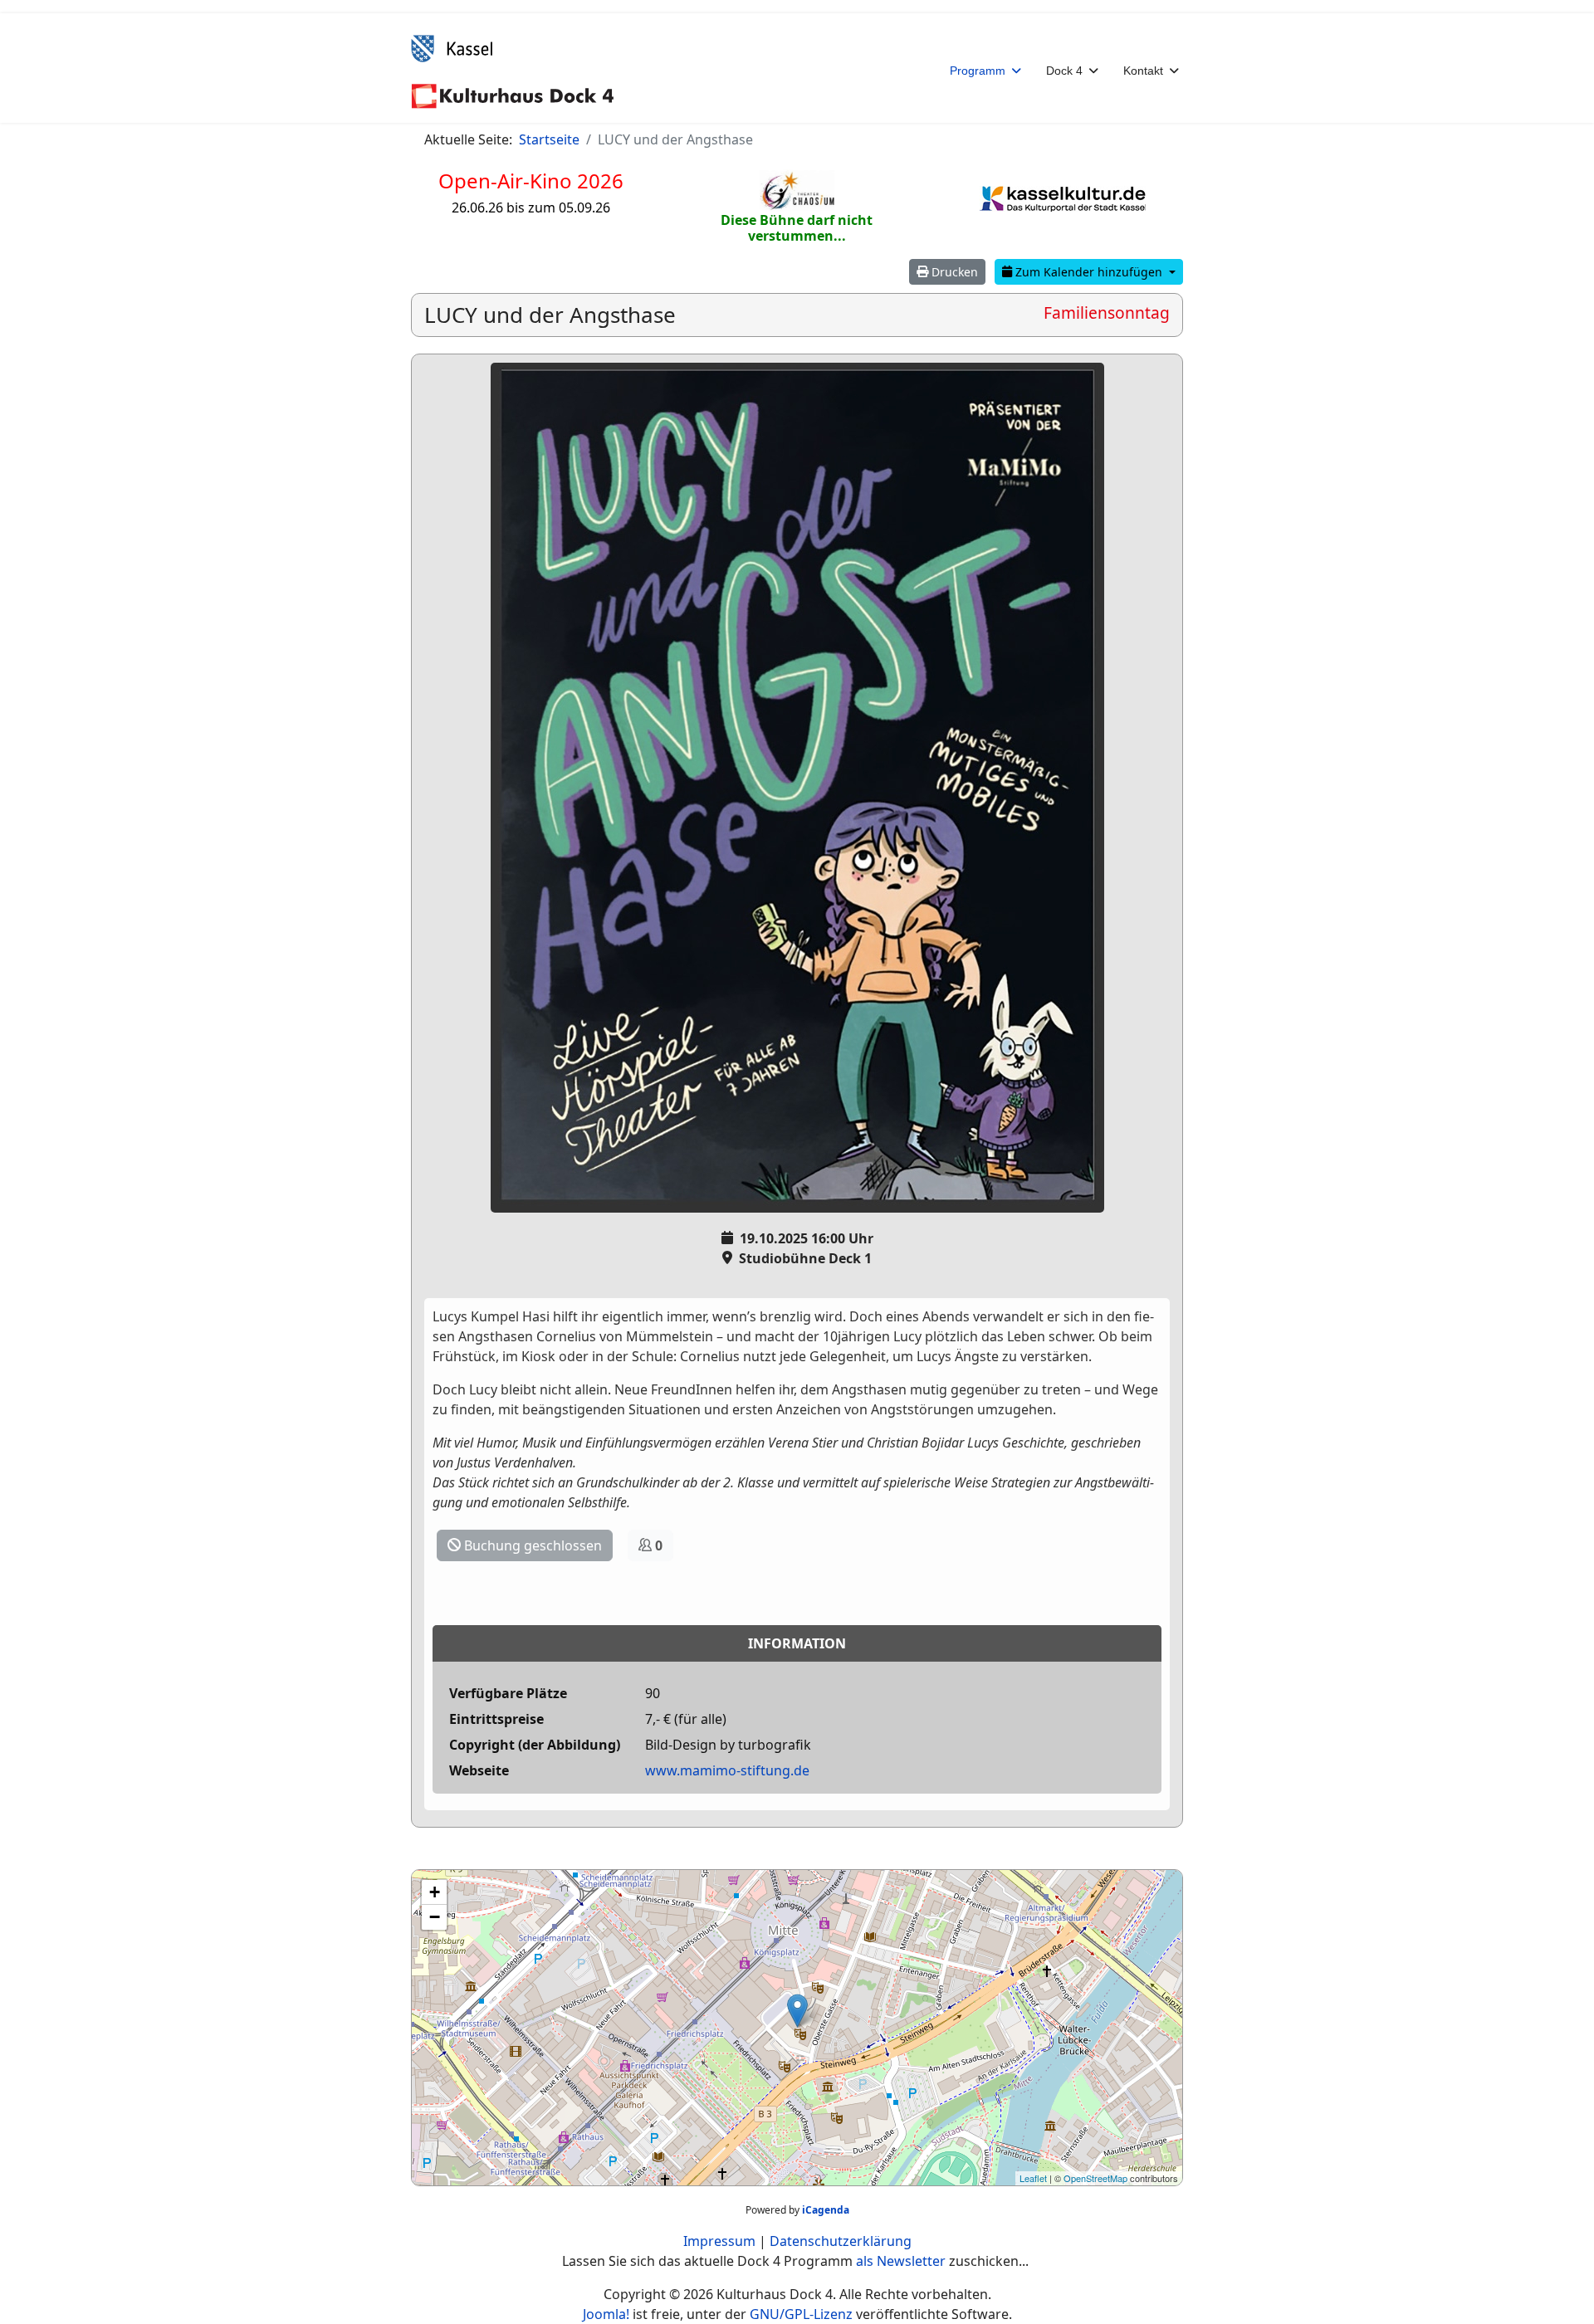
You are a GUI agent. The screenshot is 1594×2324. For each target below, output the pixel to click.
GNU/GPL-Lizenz (801, 2314)
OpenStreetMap (1095, 2178)
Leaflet (1033, 2178)
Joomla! (606, 2314)
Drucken (953, 272)
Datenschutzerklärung (841, 2241)
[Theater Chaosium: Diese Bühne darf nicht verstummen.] (797, 191)
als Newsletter (901, 2261)
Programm (978, 71)
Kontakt (1143, 71)
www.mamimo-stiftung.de (727, 1770)
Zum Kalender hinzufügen (1089, 272)
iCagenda (826, 2210)
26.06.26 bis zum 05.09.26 (531, 207)
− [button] (435, 1917)
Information (797, 1643)
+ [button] (435, 1892)
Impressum (719, 2241)
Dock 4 (1064, 71)
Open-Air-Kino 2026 (531, 181)
